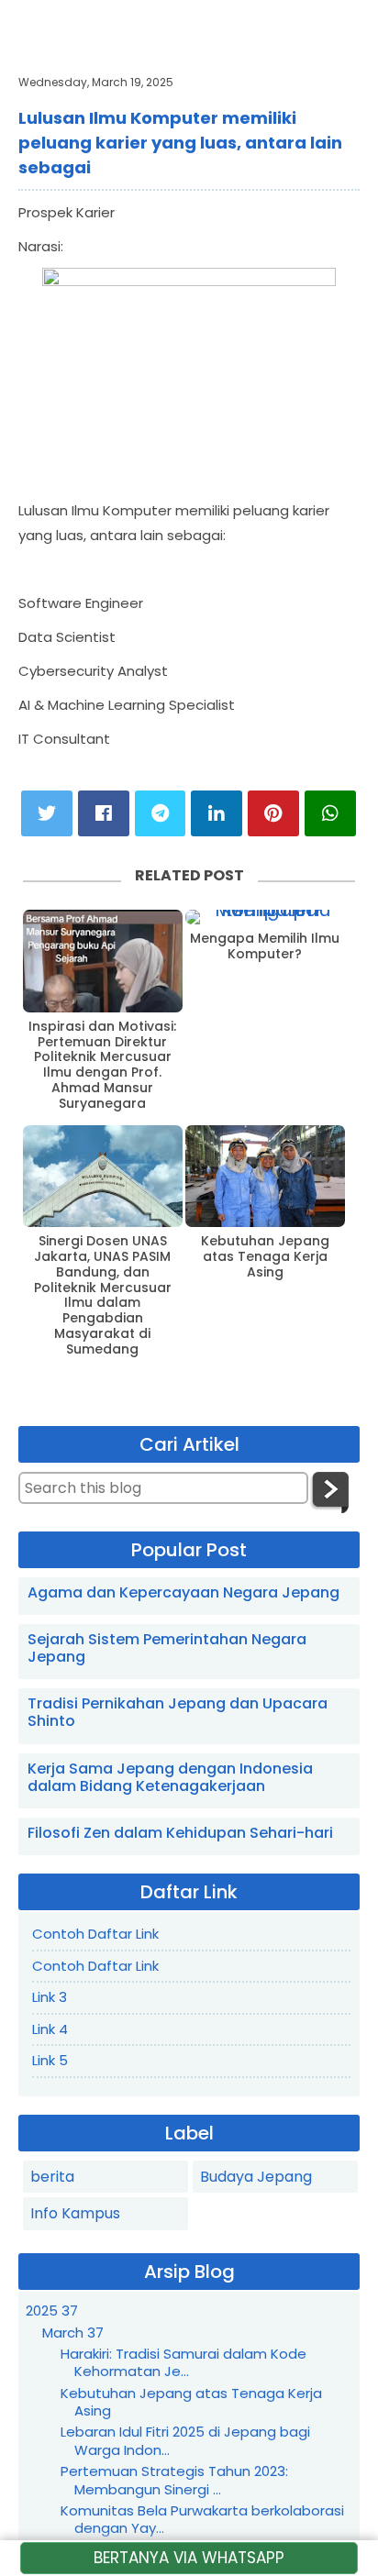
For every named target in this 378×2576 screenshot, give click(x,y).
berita (52, 2177)
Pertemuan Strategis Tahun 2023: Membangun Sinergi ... (174, 2480)
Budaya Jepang (256, 2177)
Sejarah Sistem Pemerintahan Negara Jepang (167, 1648)
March (73, 2333)
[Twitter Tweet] (47, 813)
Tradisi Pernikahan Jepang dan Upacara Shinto (178, 1712)
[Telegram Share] (161, 813)
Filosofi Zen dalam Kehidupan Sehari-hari (180, 1833)
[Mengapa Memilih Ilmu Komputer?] (265, 917)
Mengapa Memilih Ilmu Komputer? (265, 946)
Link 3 (50, 1997)
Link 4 (50, 2029)
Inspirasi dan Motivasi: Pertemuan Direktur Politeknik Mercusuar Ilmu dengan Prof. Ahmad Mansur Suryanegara (102, 1065)
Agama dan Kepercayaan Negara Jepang (183, 1592)
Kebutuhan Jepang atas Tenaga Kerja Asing (265, 1256)
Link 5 (50, 2060)
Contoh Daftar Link (95, 1934)
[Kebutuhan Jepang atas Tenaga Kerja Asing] (265, 1177)
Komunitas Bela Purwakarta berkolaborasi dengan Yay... (202, 2520)
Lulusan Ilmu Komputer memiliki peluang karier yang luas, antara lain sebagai (180, 143)
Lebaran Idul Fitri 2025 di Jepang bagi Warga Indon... (185, 2441)
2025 (52, 2311)
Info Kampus (75, 2213)
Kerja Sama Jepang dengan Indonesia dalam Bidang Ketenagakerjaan (170, 1777)
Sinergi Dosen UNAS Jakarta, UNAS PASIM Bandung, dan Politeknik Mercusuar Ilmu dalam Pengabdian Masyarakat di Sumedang (103, 1295)
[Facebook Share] (104, 813)
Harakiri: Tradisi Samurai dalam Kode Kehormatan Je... (183, 2363)
